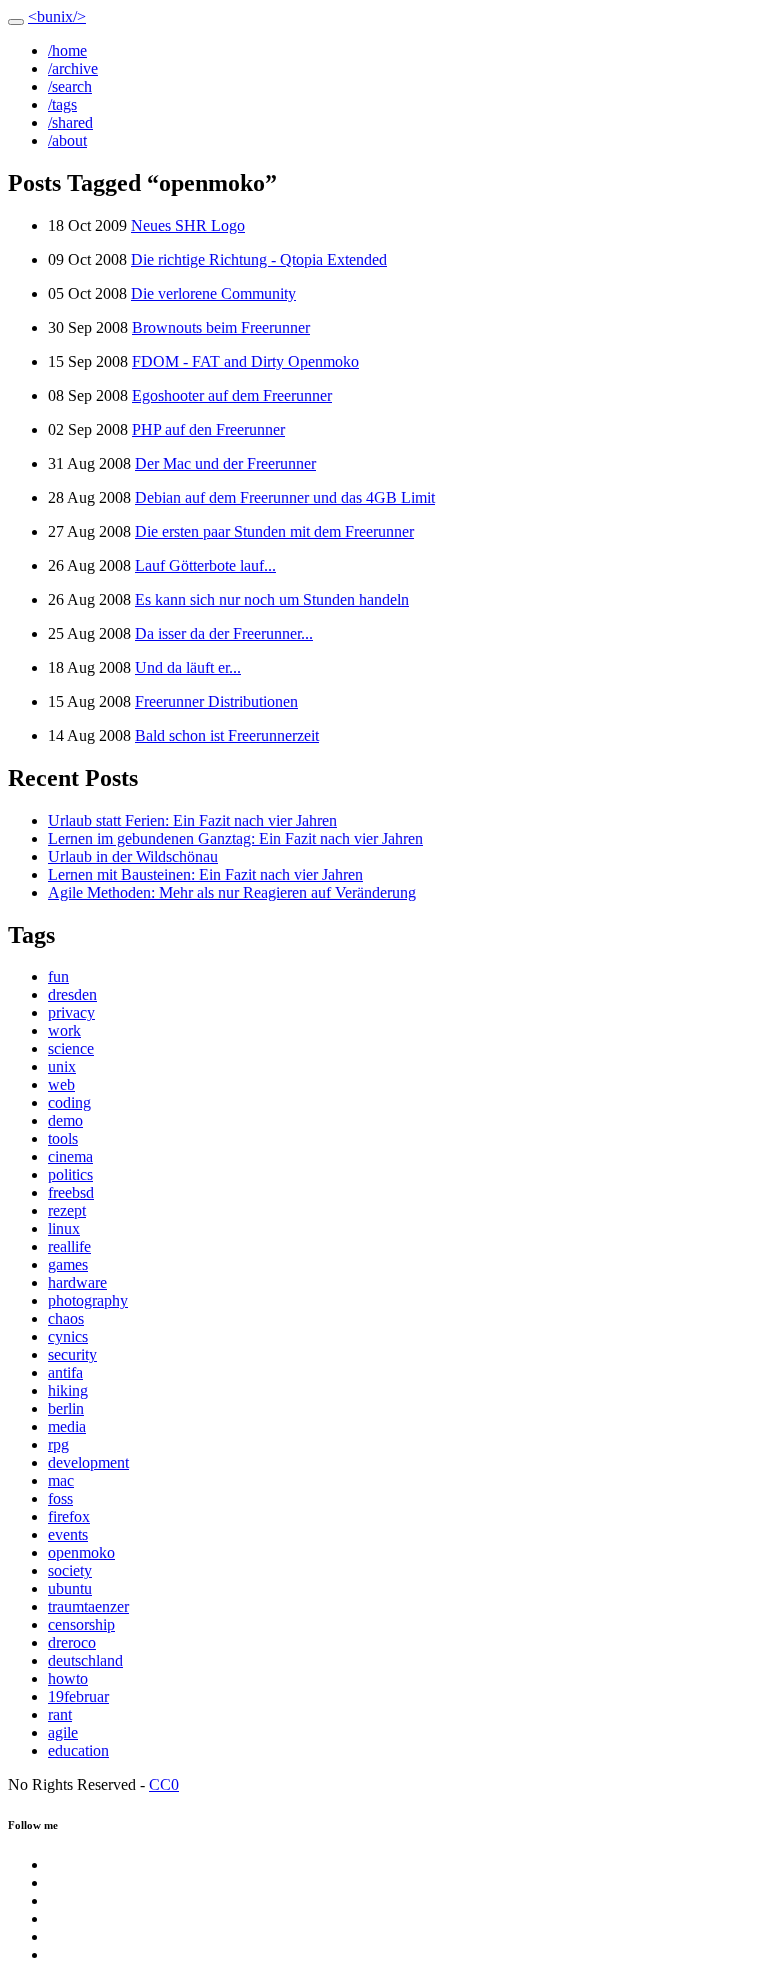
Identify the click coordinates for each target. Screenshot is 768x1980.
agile (63, 1732)
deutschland (85, 1660)
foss (60, 1498)
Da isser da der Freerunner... (224, 633)
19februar (78, 1696)
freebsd (71, 1192)
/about (67, 140)
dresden (72, 994)
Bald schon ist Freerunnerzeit (227, 735)
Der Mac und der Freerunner (225, 463)
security (72, 1354)
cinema (70, 1156)
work (64, 1030)
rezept (67, 1210)
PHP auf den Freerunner (208, 429)
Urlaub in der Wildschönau (133, 856)
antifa (65, 1372)
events (68, 1534)
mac (61, 1480)
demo (65, 1120)
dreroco (72, 1642)
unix (62, 1066)
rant (60, 1714)
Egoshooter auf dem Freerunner (232, 395)
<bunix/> (57, 16)
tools (63, 1138)
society (70, 1570)
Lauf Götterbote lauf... (205, 565)
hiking (68, 1390)
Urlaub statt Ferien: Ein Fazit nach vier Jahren (192, 820)
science (71, 1048)
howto (68, 1678)
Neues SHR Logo (188, 225)
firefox (69, 1516)
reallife (69, 1246)
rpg (58, 1444)
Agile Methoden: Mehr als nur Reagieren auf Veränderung (232, 892)
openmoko (81, 1552)
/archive (73, 68)
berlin (66, 1408)
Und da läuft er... (188, 667)
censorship (81, 1624)
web (61, 1084)
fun (58, 976)
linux (64, 1228)
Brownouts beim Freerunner (221, 327)
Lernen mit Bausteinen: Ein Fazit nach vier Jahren (205, 874)
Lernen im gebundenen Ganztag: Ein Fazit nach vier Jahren (235, 838)
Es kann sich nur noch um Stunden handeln (272, 599)
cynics (68, 1336)
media (67, 1426)
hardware (77, 1282)
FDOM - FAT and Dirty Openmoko (245, 361)
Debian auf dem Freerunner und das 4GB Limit (285, 497)
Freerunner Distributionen (216, 701)
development (88, 1462)
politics (70, 1174)
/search (70, 86)
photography (88, 1300)
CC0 (164, 1784)
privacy (71, 1012)
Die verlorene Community (213, 293)
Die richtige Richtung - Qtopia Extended (259, 259)
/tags (62, 104)
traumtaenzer (88, 1606)
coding (69, 1102)
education (78, 1750)
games (68, 1264)
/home (67, 50)
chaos (66, 1318)
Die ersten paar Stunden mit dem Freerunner (274, 531)
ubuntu (70, 1588)
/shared (70, 122)
